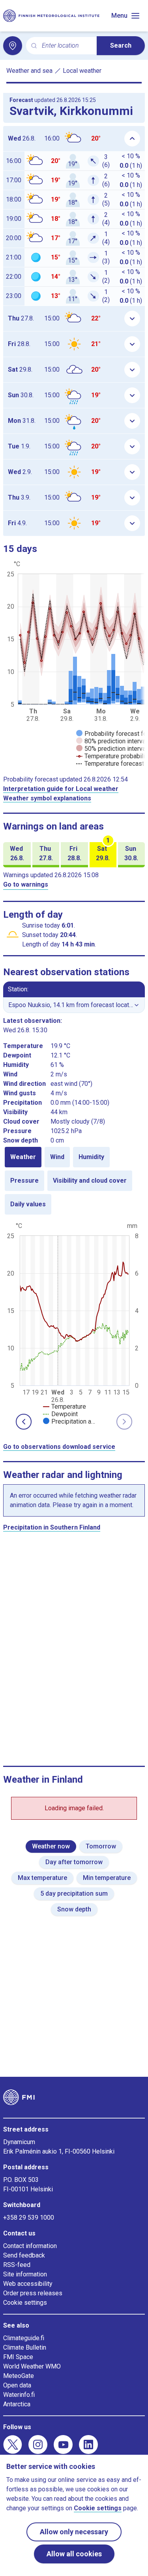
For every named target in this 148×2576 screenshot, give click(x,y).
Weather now (51, 1846)
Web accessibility (28, 2284)
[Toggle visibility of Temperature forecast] (110, 764)
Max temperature (42, 1878)
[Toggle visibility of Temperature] (65, 1407)
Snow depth (74, 1909)
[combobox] (66, 46)
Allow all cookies (74, 2554)
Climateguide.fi (24, 2338)
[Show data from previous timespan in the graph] (24, 1422)
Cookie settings (25, 2303)
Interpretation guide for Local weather (61, 789)
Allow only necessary (74, 2532)
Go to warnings (26, 884)
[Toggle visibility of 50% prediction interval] (112, 749)
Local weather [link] (82, 71)
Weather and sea (29, 71)
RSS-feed (17, 2265)
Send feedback (24, 2255)
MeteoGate (19, 2376)
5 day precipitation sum (74, 1894)
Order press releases (33, 2293)
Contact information (30, 2246)
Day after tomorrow (74, 1862)
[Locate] (13, 46)
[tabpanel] (74, 1323)
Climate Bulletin (25, 2347)
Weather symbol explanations (47, 798)
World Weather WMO (32, 2366)
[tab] (23, 1157)
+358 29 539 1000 (29, 2218)
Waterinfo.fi (19, 2395)
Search (121, 45)
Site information (25, 2274)
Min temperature (107, 1878)
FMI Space (18, 2357)
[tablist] (74, 1181)
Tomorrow (101, 1846)
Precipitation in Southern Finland (52, 1527)
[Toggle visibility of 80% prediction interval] (112, 741)
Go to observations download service (59, 1447)
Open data (17, 2385)
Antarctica (17, 2404)
